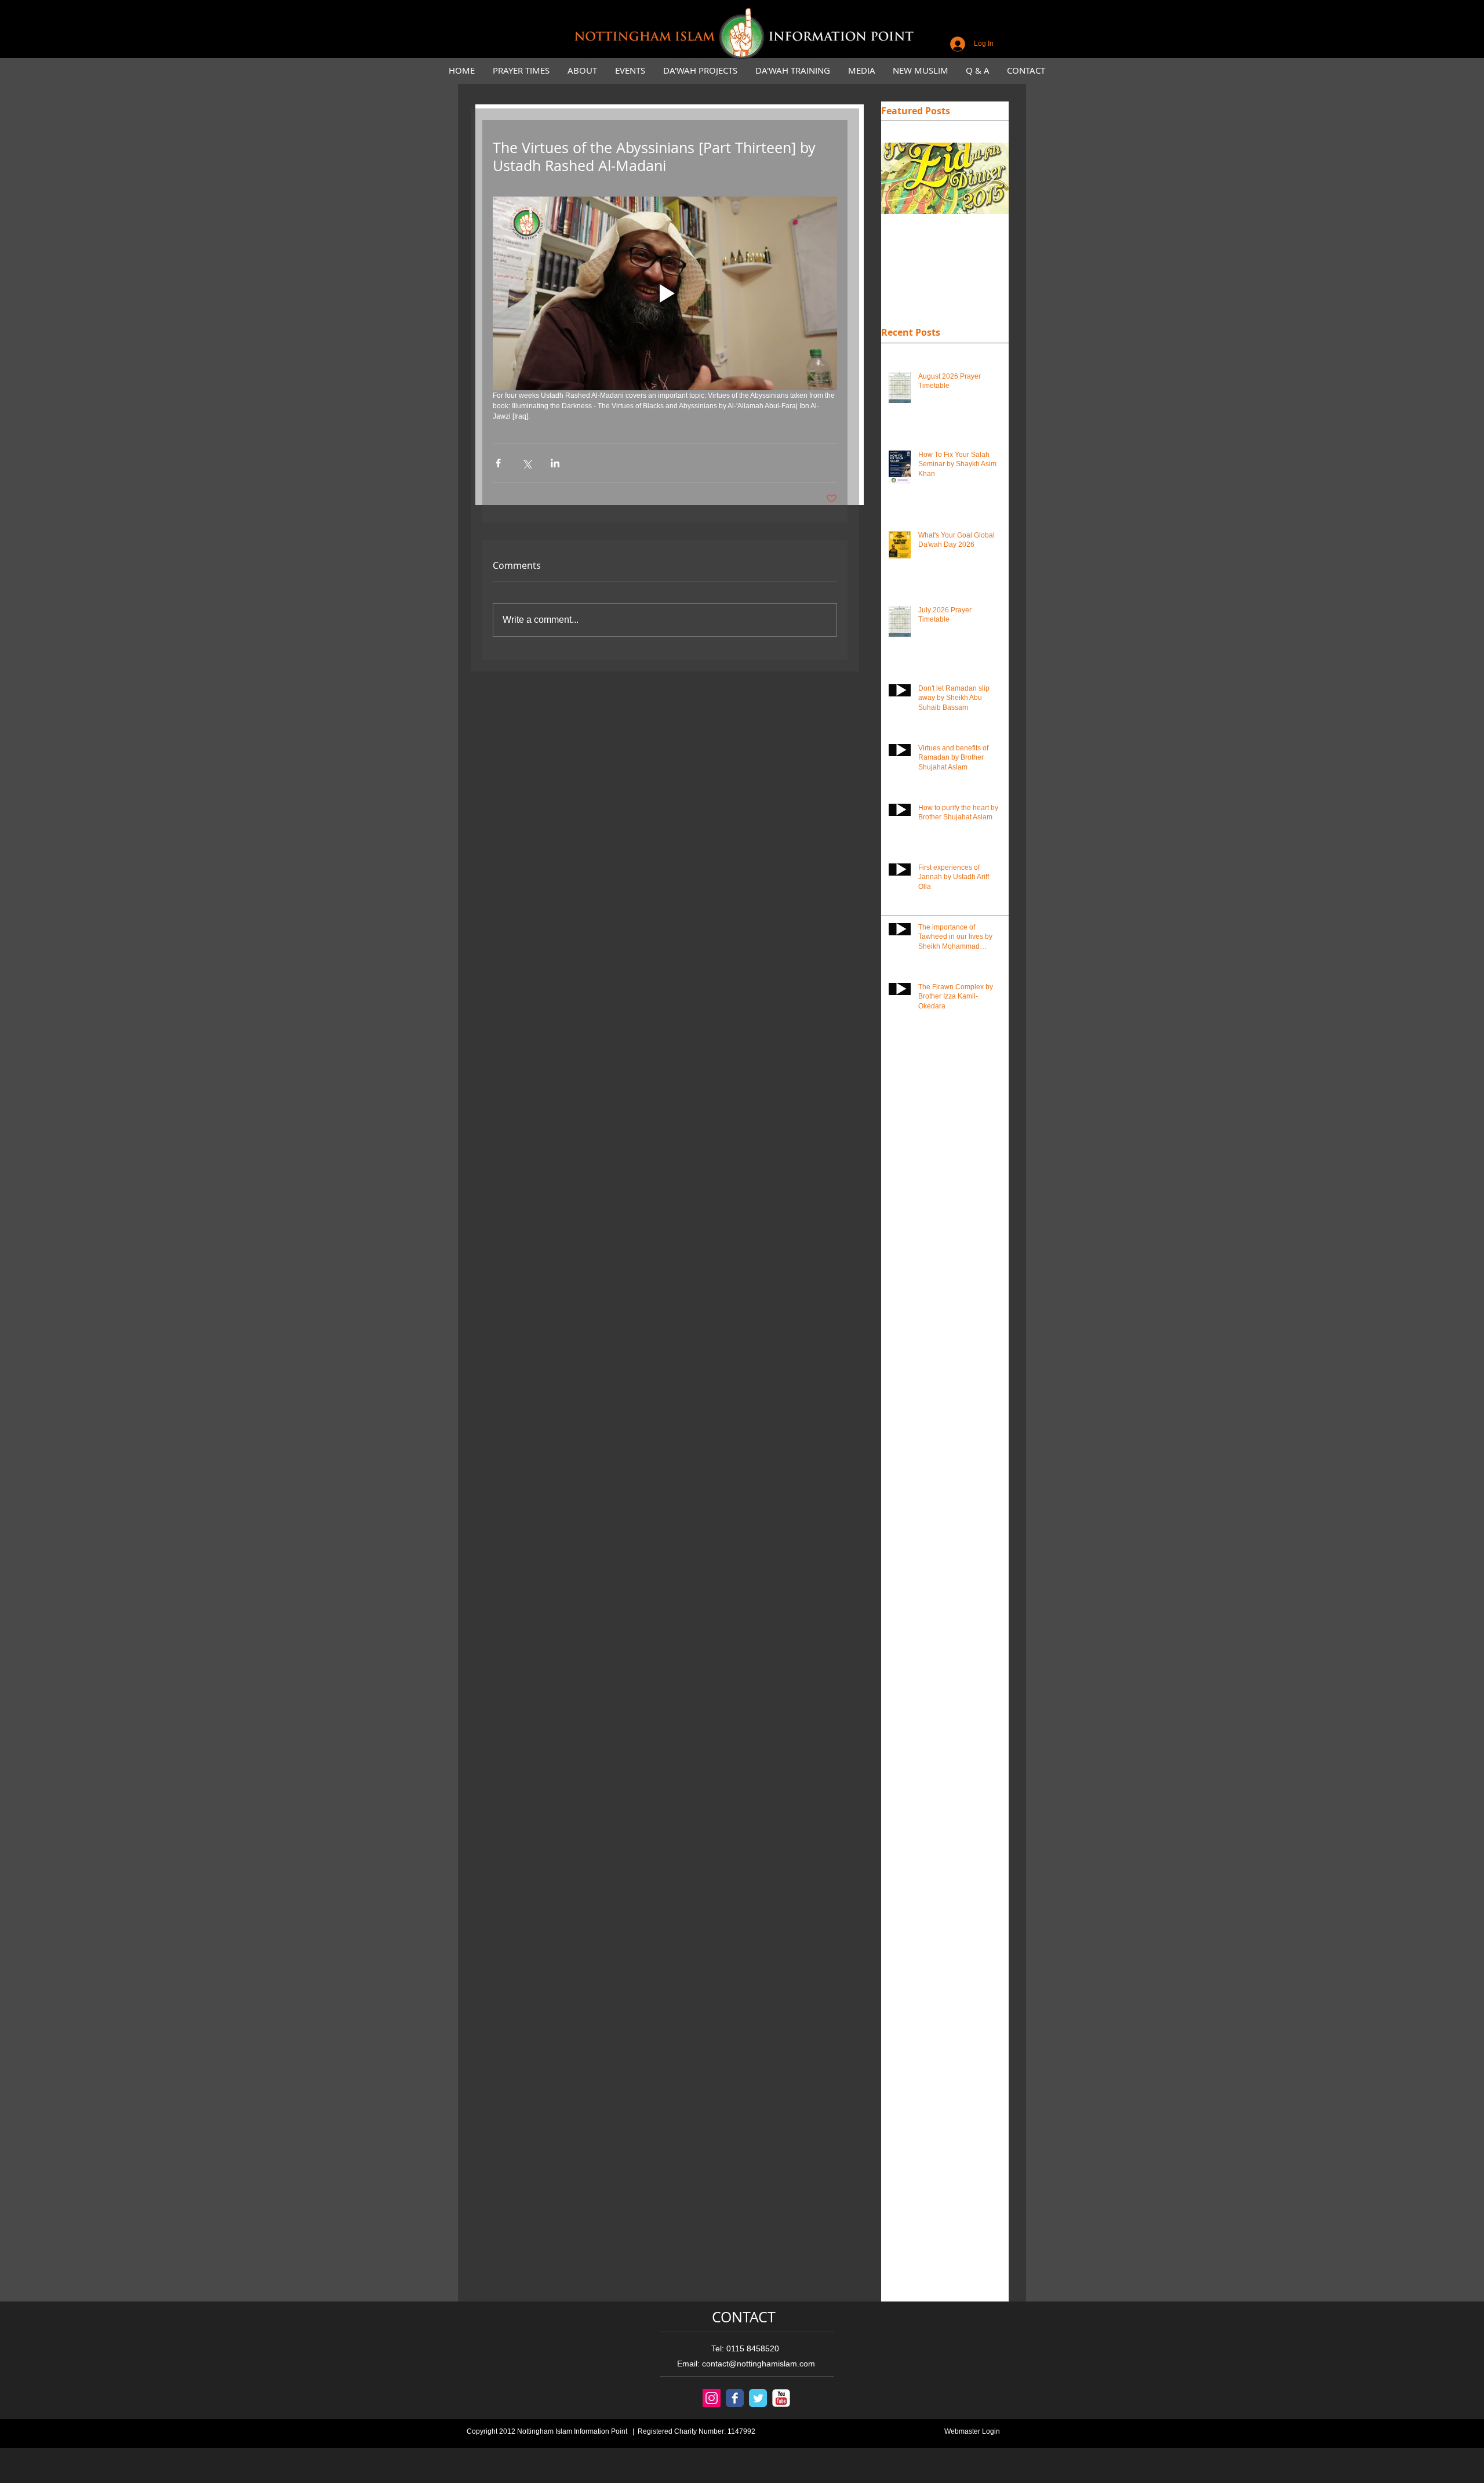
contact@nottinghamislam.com (759, 2364)
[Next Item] (990, 179)
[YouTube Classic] (781, 2398)
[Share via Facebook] (498, 463)
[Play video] (665, 293)
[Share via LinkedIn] (555, 463)
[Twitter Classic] (758, 2398)
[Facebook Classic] (735, 2398)
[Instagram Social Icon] (712, 2398)
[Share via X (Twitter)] (527, 463)
